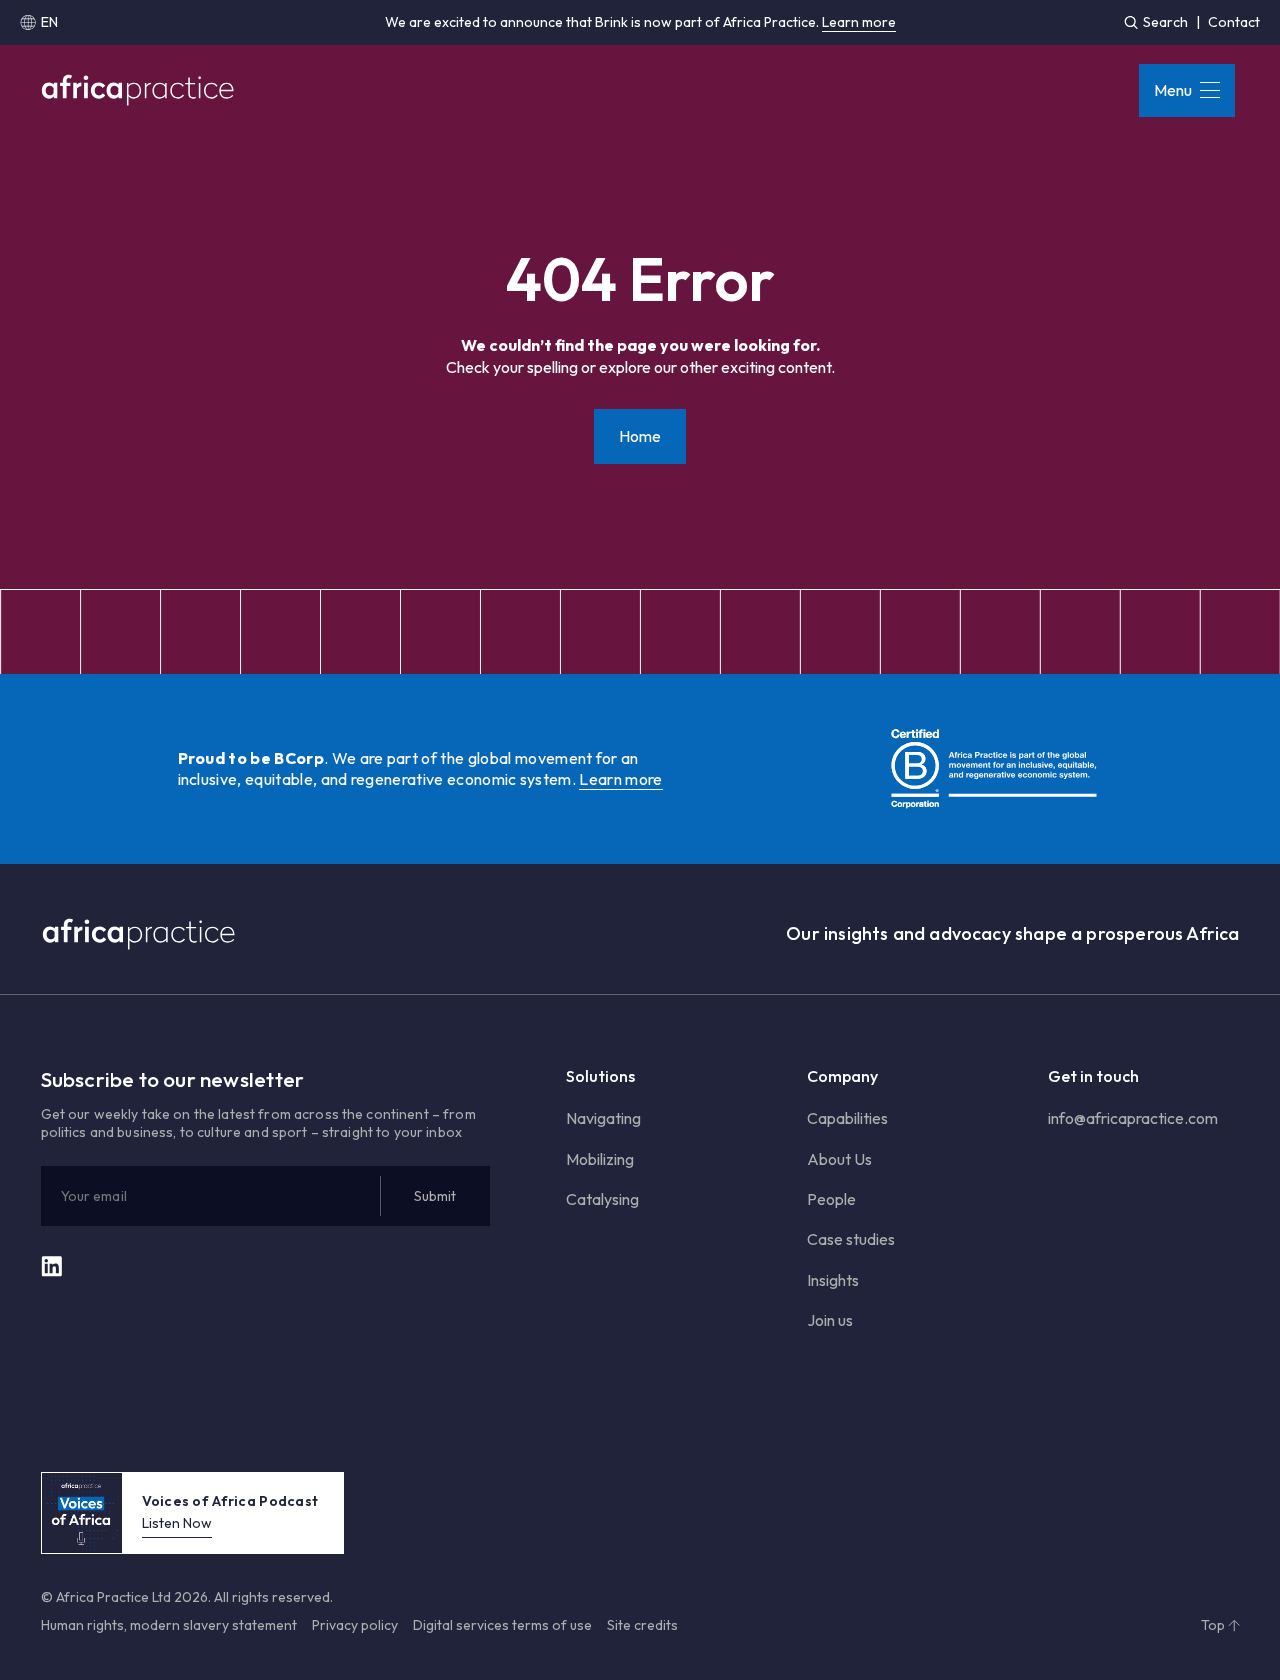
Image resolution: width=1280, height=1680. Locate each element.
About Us (839, 1159)
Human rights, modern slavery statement (169, 1625)
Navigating (603, 1118)
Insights (833, 1280)
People (831, 1199)
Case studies (851, 1239)
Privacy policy (355, 1625)
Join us (830, 1320)
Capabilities (847, 1118)
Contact (1234, 22)
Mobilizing (600, 1159)
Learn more (859, 22)
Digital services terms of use (502, 1625)
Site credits (642, 1625)
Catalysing (602, 1199)
